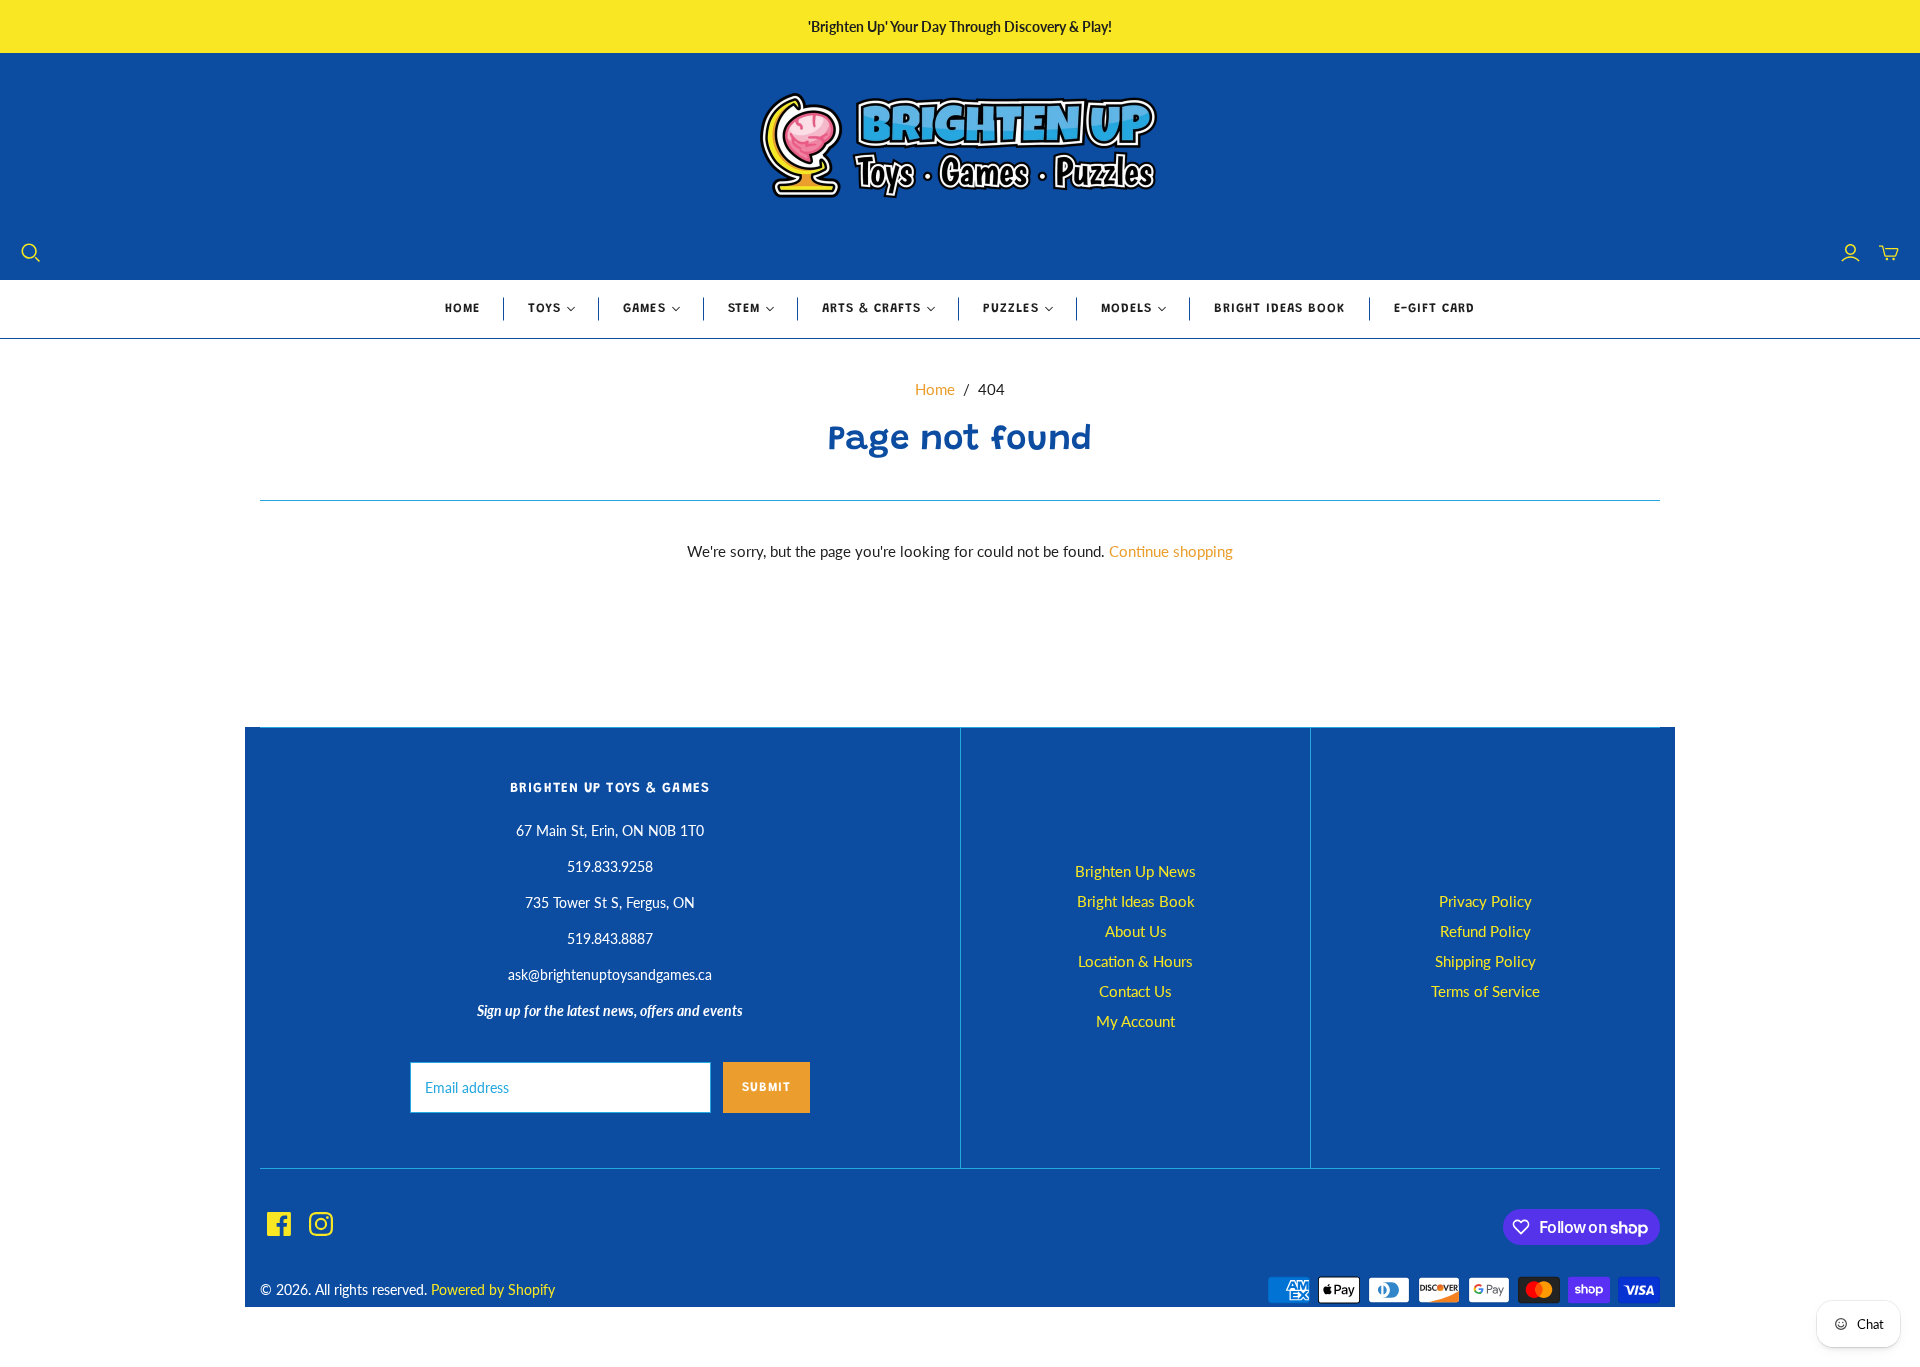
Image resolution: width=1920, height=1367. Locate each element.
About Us (1136, 931)
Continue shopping (1171, 551)
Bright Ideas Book (1280, 308)
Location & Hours (1135, 961)
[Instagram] (321, 1224)
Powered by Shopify (493, 1289)
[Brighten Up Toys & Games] (960, 147)
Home (462, 308)
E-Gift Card (1434, 308)
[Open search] (31, 253)
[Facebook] (279, 1224)
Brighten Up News (1135, 871)
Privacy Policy (1485, 901)
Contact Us (1135, 991)
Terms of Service (1485, 991)
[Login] (1850, 253)
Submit (766, 1087)
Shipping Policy (1485, 961)
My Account (1135, 1021)
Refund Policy (1485, 931)
